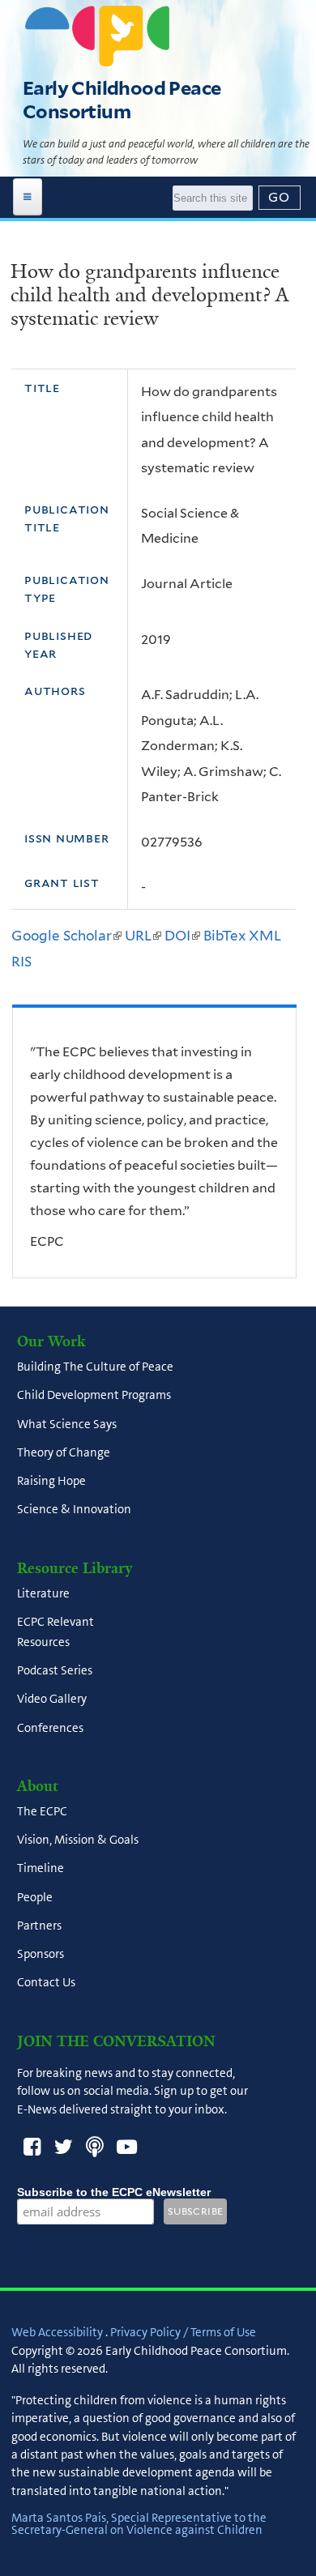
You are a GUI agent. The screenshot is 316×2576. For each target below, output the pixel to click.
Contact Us (46, 1983)
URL (143, 936)
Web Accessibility (57, 2332)
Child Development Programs (94, 1396)
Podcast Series (55, 1671)
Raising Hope (51, 1482)
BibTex (224, 936)
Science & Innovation (74, 1510)
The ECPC (42, 1811)
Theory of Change (64, 1452)
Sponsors (41, 1955)
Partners (39, 1926)
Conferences (50, 1728)
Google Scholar (66, 936)
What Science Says (67, 1424)
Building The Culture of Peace (95, 1367)
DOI (182, 936)
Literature (43, 1593)
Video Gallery (52, 1700)
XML (265, 936)
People (35, 1897)
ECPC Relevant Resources (56, 1632)
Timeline (41, 1869)
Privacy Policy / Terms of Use (183, 2332)
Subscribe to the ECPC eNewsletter (114, 2192)
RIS (21, 962)
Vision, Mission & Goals (78, 1840)
